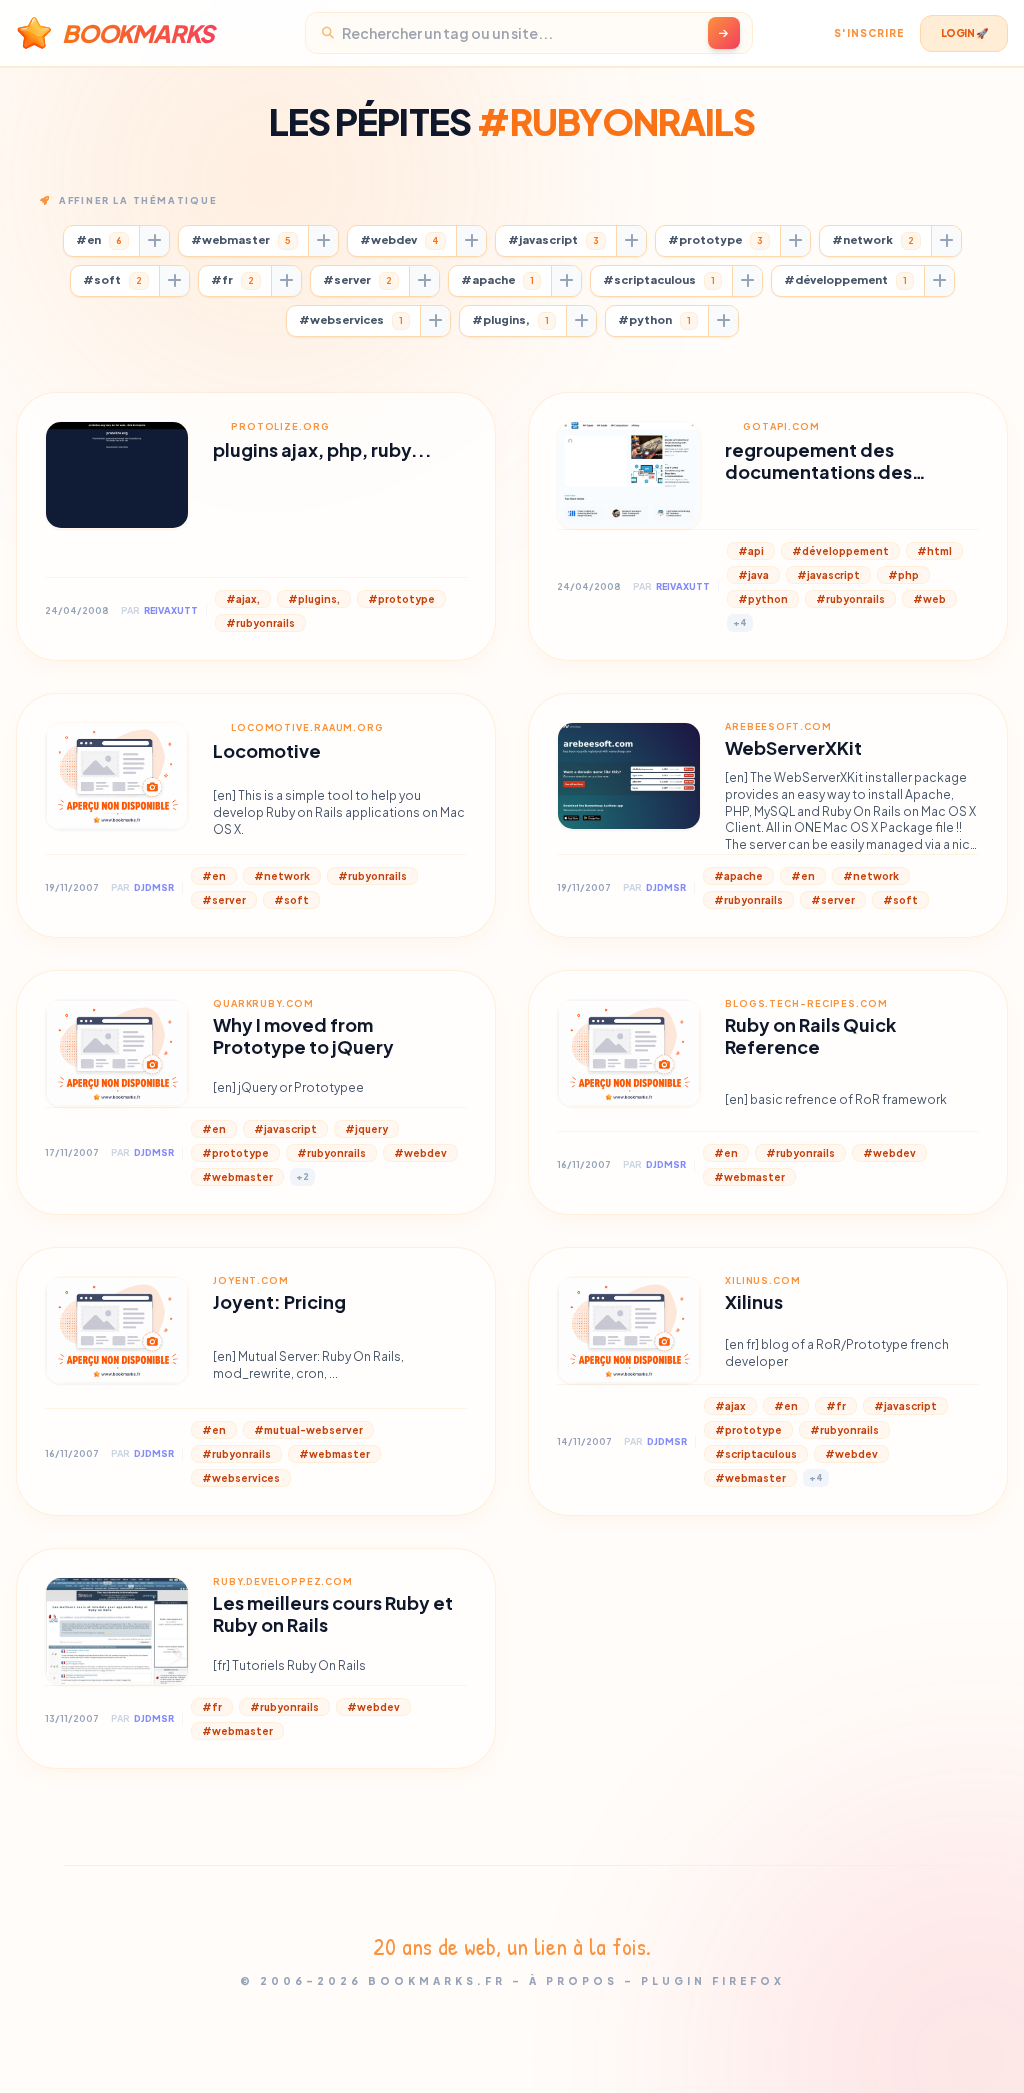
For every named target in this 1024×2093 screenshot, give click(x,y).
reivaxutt (171, 610)
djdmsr (154, 887)
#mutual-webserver (308, 1430)
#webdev (399, 239)
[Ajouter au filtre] (154, 241)
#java (753, 575)
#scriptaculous (659, 279)
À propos (573, 1981)
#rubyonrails (260, 623)
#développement (845, 279)
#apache (497, 279)
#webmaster (241, 239)
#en (99, 239)
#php (903, 575)
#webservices (351, 319)
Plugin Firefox (713, 1981)
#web (929, 599)
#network (873, 239)
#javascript (553, 239)
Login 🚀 (964, 33)
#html (934, 551)
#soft (112, 279)
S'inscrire (869, 33)
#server (357, 279)
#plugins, (510, 319)
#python (654, 319)
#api (751, 551)
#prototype (715, 239)
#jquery (366, 1129)
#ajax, (243, 599)
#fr (232, 279)
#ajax (730, 1406)
